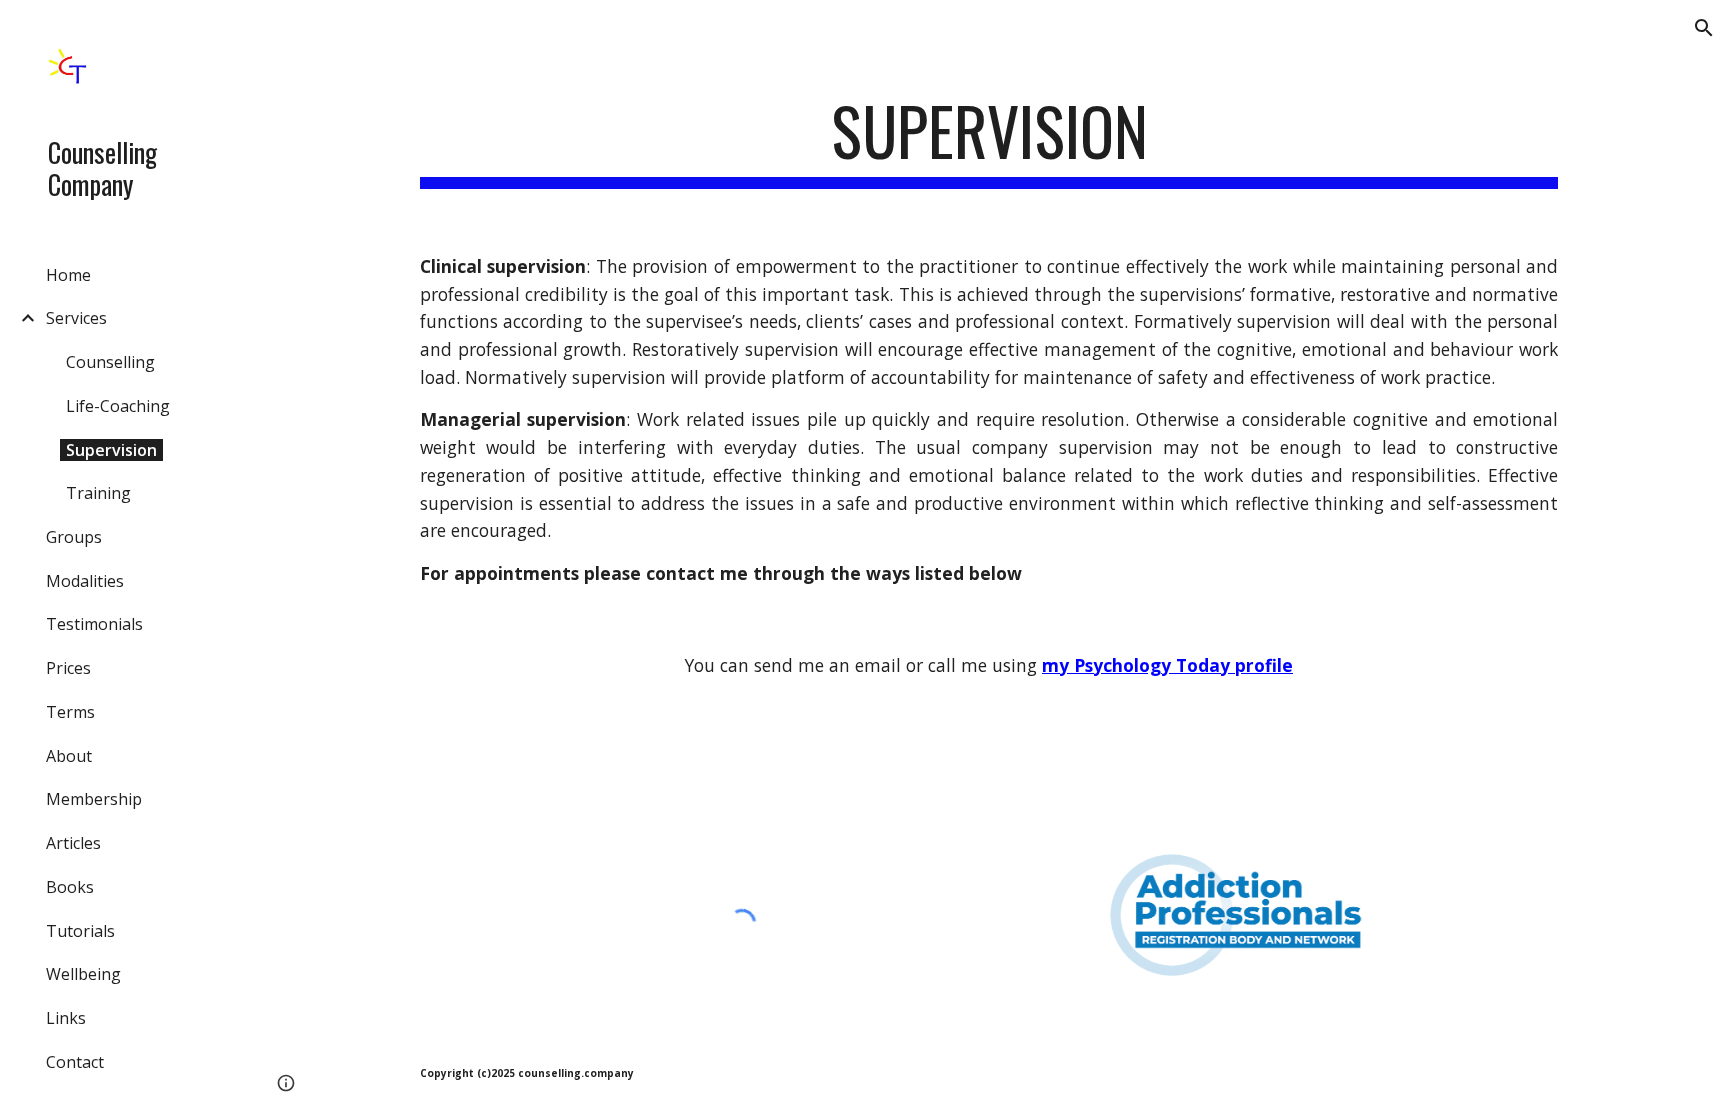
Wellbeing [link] (83, 974)
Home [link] (68, 275)
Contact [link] (75, 1062)
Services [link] (76, 318)
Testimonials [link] (94, 624)
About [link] (69, 756)
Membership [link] (94, 799)
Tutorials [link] (80, 931)
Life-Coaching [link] (118, 406)
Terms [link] (70, 712)
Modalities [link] (85, 581)
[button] (1704, 28)
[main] (989, 140)
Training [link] (98, 493)
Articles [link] (73, 843)
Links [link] (66, 1018)
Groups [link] (74, 537)
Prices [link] (68, 668)
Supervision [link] (111, 450)
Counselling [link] (110, 362)
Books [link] (70, 887)
